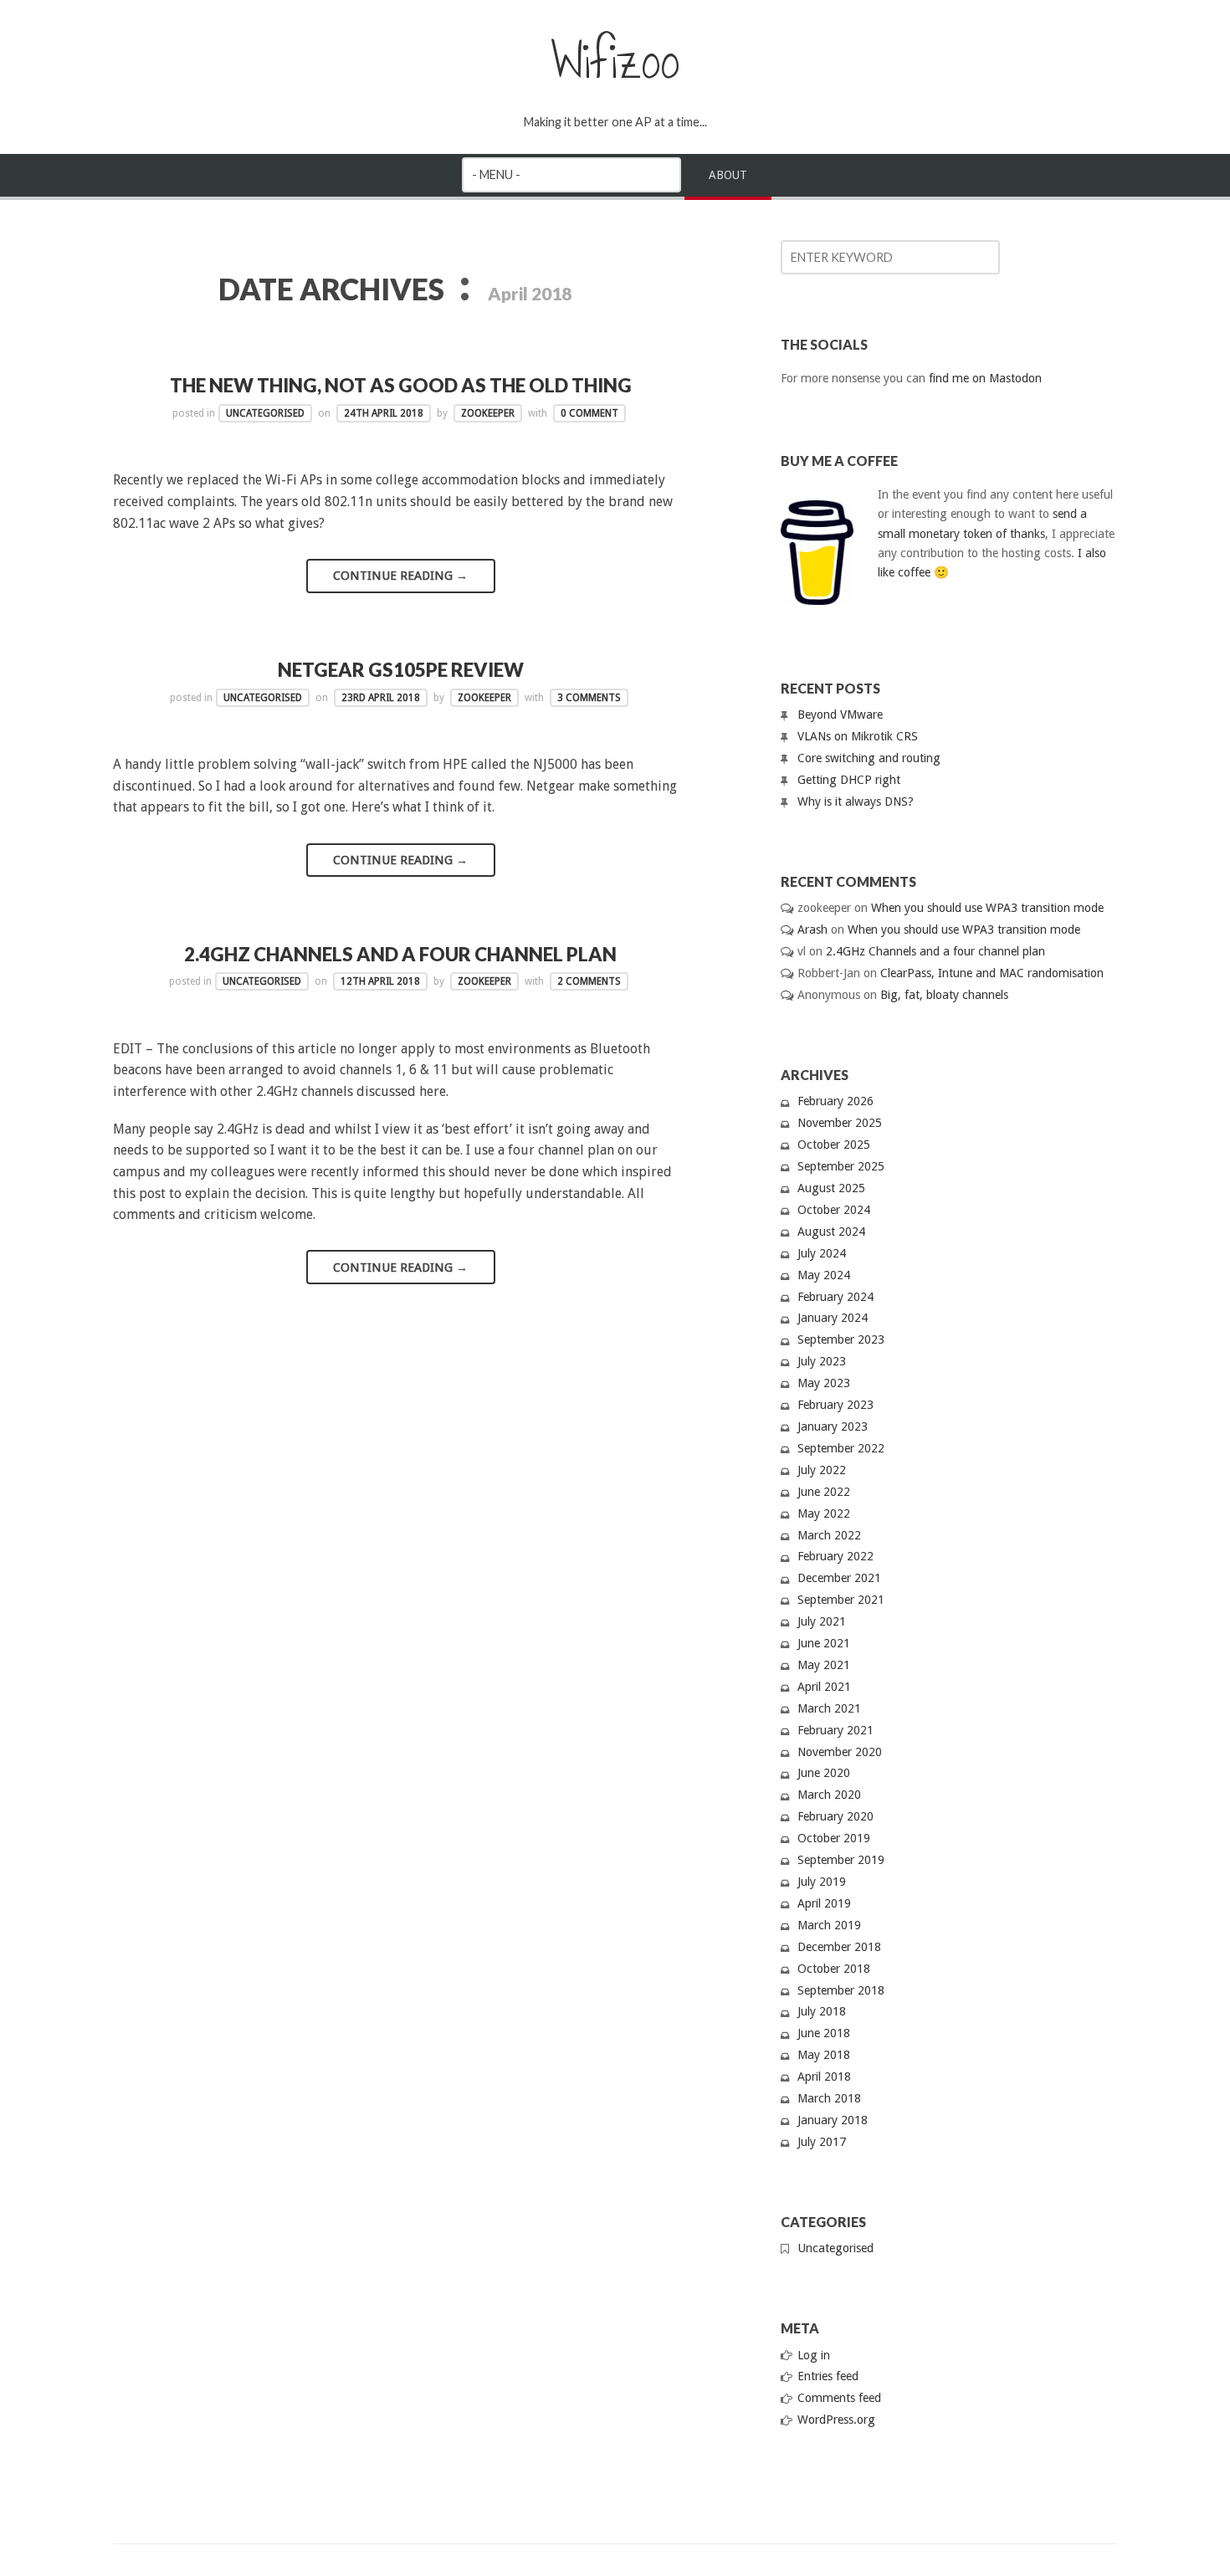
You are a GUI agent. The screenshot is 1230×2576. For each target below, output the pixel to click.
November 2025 (840, 1123)
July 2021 (822, 1621)
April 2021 (824, 1687)
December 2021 (839, 1578)
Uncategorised (265, 413)
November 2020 (840, 1752)
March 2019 (829, 1925)
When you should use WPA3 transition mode (987, 908)
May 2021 (824, 1665)
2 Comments (589, 981)
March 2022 (829, 1535)
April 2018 (824, 2077)
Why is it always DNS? (856, 801)
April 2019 (824, 1903)
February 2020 (835, 1816)
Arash (812, 930)
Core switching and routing (869, 758)
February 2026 (835, 1101)
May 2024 (824, 1275)
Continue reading (400, 576)
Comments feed (839, 2398)
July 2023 (822, 1361)
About (728, 175)
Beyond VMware (840, 714)
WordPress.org (836, 2420)
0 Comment (589, 413)
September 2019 (841, 1860)
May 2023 (824, 1383)
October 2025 (834, 1145)
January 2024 (833, 1318)
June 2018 (824, 2033)
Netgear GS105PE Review (401, 670)
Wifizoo (615, 61)
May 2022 (824, 1513)
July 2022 (822, 1470)
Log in (814, 2355)
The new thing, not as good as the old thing (401, 385)
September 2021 (841, 1600)
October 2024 (834, 1210)
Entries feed (828, 2376)
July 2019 (822, 1882)
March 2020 (829, 1795)
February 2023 (835, 1405)
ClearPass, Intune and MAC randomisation (992, 973)
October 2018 (834, 1969)
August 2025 (831, 1188)
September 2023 (841, 1339)
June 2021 (824, 1643)
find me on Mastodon (985, 378)
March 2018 (829, 2098)
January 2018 (833, 2120)
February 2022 (835, 1556)
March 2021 (829, 1708)
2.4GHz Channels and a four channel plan (400, 954)
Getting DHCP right (849, 780)
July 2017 (822, 2142)
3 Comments (589, 698)
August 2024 (831, 1232)
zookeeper (488, 413)
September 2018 (841, 1990)
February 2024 (835, 1297)
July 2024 (822, 1253)
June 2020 (824, 1773)
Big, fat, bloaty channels (944, 995)
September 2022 (841, 1448)
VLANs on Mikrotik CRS (858, 736)
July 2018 (822, 2011)
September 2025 (841, 1166)
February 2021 (835, 1730)
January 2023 (833, 1426)
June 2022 (824, 1492)
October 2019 (834, 1838)
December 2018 (839, 1947)
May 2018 (824, 2055)
